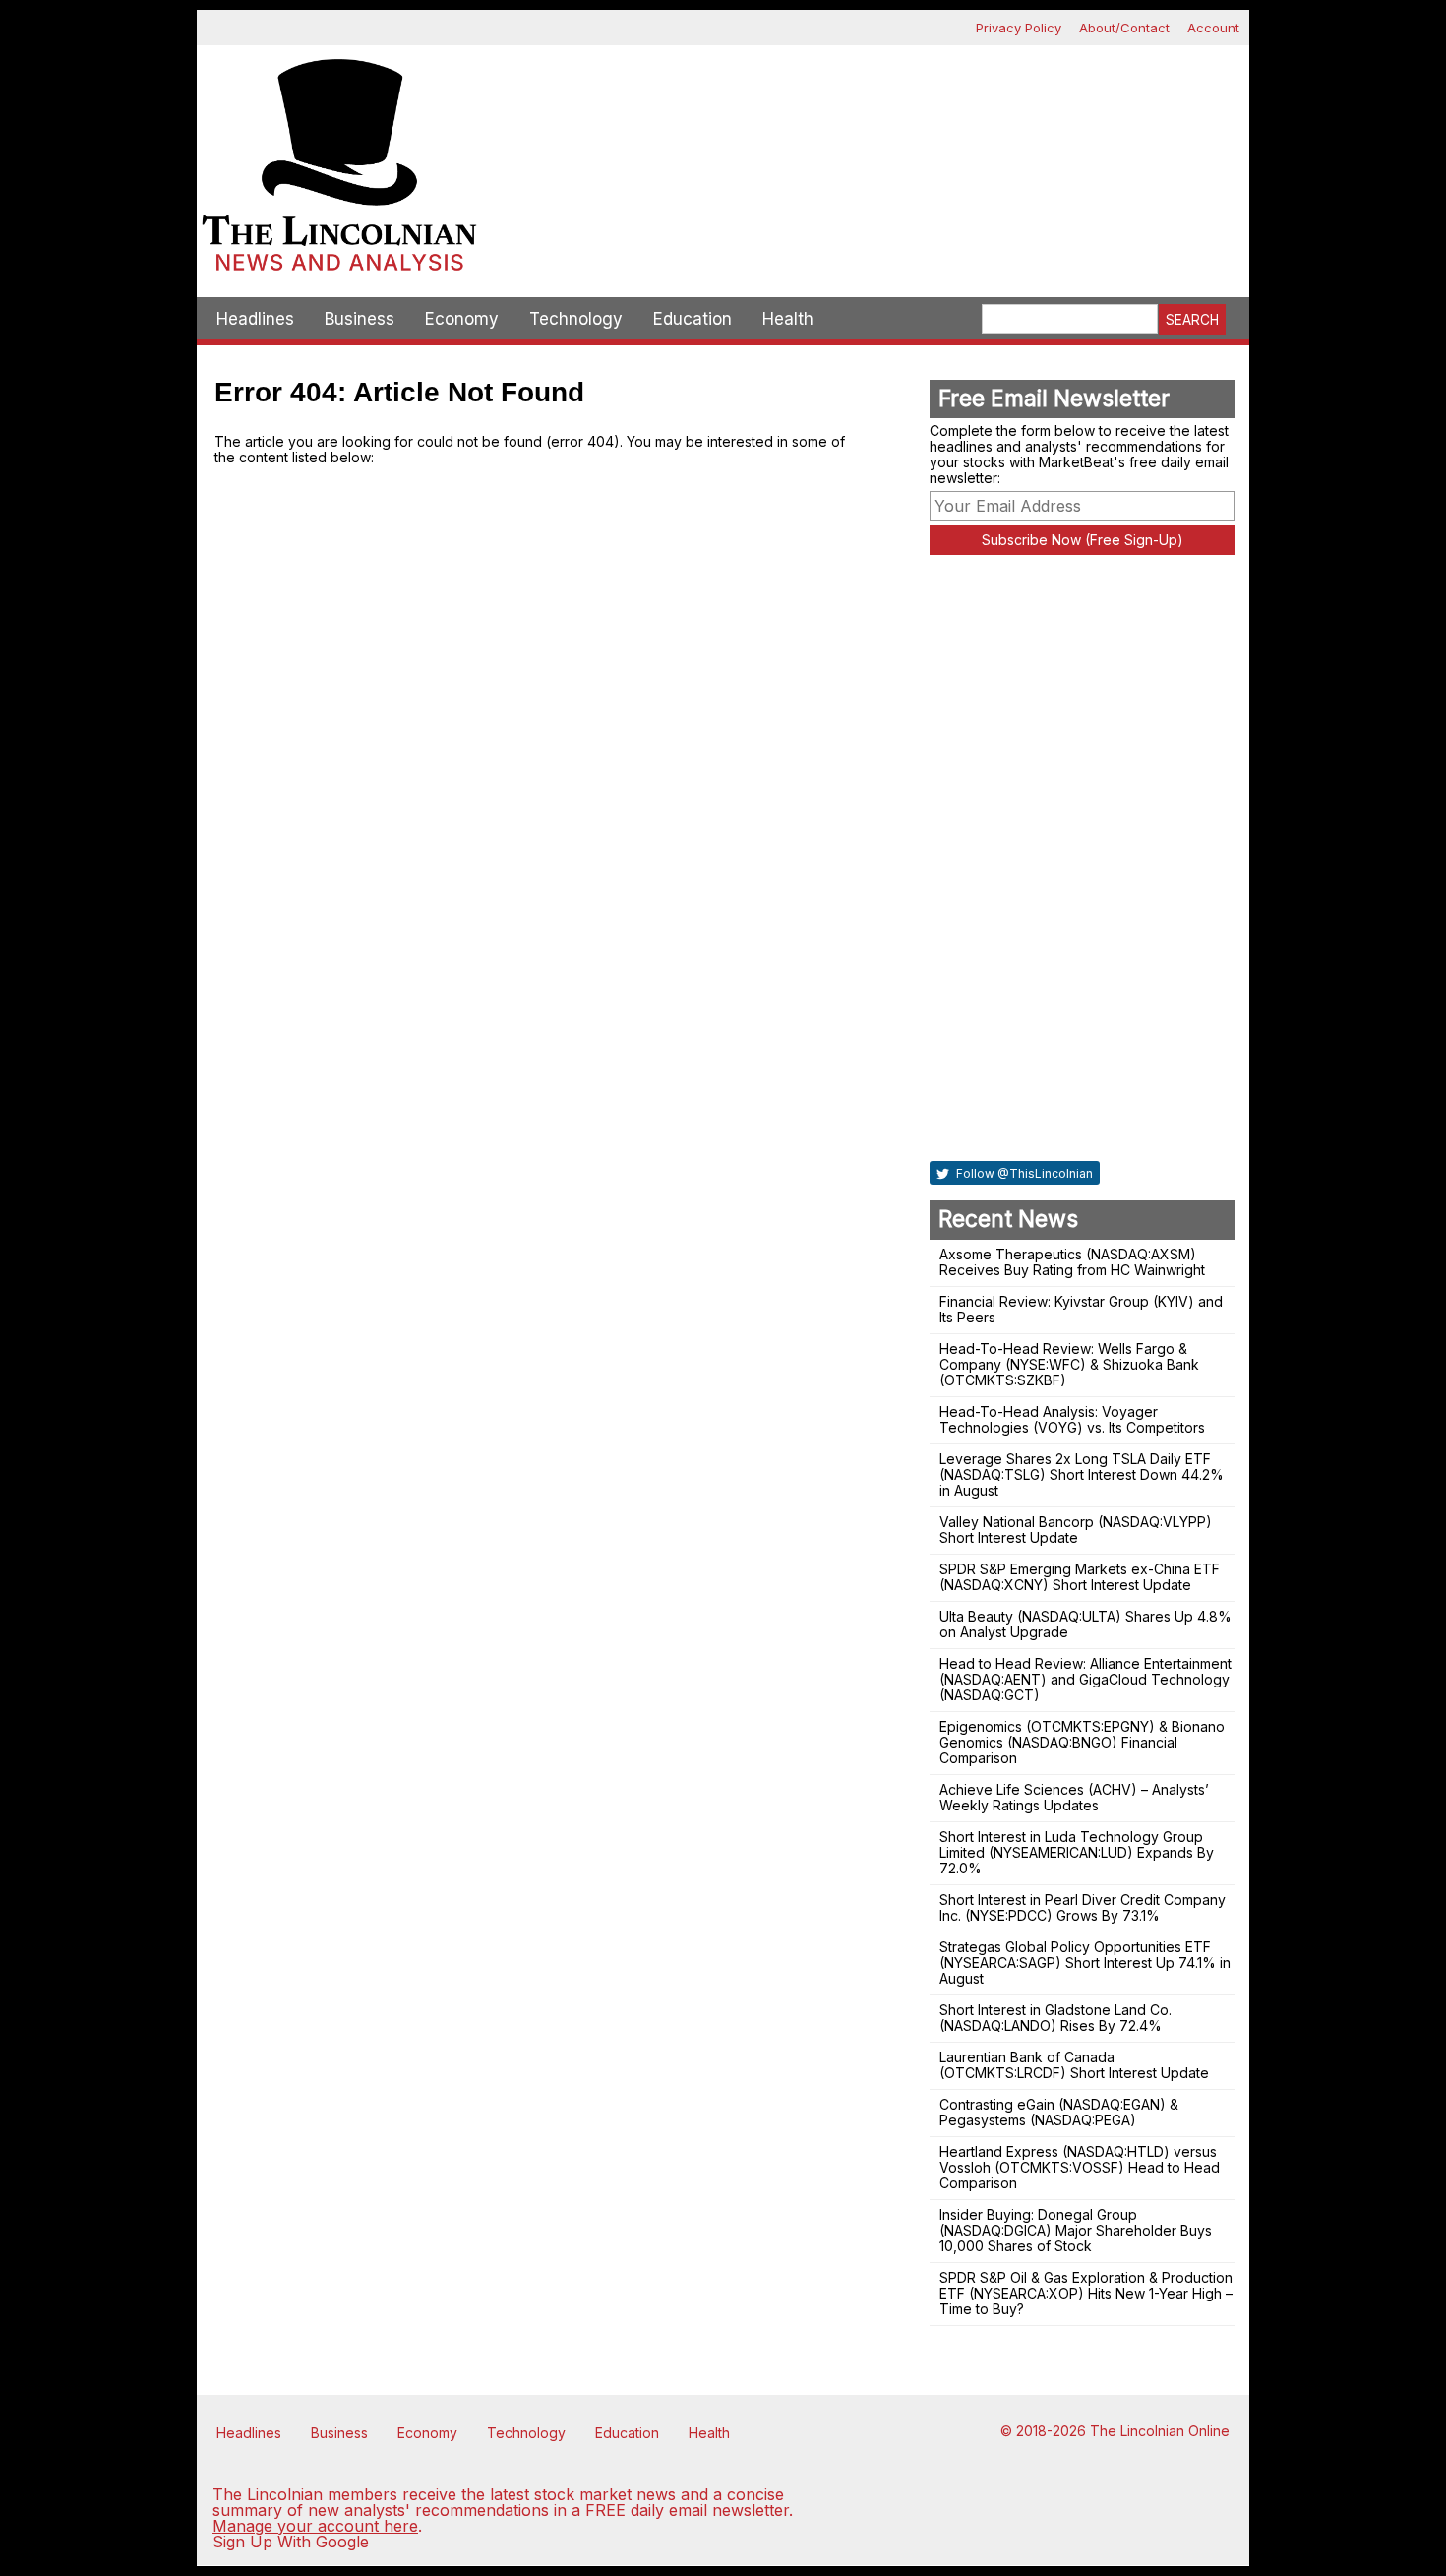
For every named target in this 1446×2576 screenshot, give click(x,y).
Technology (576, 319)
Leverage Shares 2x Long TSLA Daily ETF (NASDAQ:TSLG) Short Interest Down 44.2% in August (1082, 1474)
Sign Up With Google (291, 2542)
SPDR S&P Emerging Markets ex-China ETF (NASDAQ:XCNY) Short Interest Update (1080, 1577)
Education (693, 319)
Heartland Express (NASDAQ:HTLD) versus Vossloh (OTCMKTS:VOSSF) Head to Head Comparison (1080, 2167)
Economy (462, 319)
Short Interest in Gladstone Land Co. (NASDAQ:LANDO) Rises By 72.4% (1055, 2018)
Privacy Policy (1019, 28)
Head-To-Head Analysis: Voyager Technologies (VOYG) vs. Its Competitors (1072, 1419)
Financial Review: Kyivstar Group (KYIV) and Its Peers (1081, 1309)
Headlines (255, 319)
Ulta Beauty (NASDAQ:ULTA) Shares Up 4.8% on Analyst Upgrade (1085, 1624)
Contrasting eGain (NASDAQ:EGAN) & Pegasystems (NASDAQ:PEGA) (1059, 2112)
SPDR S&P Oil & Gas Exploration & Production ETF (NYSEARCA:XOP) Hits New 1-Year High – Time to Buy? (1086, 2293)
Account (1213, 28)
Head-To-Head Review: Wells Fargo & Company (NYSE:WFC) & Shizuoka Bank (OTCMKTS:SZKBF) (1069, 1364)
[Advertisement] (866, 114)
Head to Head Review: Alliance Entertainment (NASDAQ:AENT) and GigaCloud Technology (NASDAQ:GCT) (1085, 1679)
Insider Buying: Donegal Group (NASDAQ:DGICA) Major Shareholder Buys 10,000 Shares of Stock (1076, 2230)
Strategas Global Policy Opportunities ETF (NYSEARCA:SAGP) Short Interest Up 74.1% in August (1085, 1963)
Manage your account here (315, 2526)
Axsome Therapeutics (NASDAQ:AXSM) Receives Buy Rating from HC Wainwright (1072, 1262)
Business (360, 319)
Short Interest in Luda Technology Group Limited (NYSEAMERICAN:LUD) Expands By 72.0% (1077, 1852)
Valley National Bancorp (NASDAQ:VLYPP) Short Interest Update (1076, 1530)
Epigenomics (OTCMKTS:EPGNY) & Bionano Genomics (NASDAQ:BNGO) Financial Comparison (1082, 1742)
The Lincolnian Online (1160, 2431)
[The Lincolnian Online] (339, 171)
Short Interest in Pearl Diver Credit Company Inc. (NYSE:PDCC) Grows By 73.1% (1083, 1907)
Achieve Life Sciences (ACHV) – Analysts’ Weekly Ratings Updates (1074, 1797)
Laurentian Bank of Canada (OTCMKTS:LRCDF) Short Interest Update (1074, 2065)
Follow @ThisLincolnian (1023, 1173)
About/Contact (1124, 28)
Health (788, 319)
